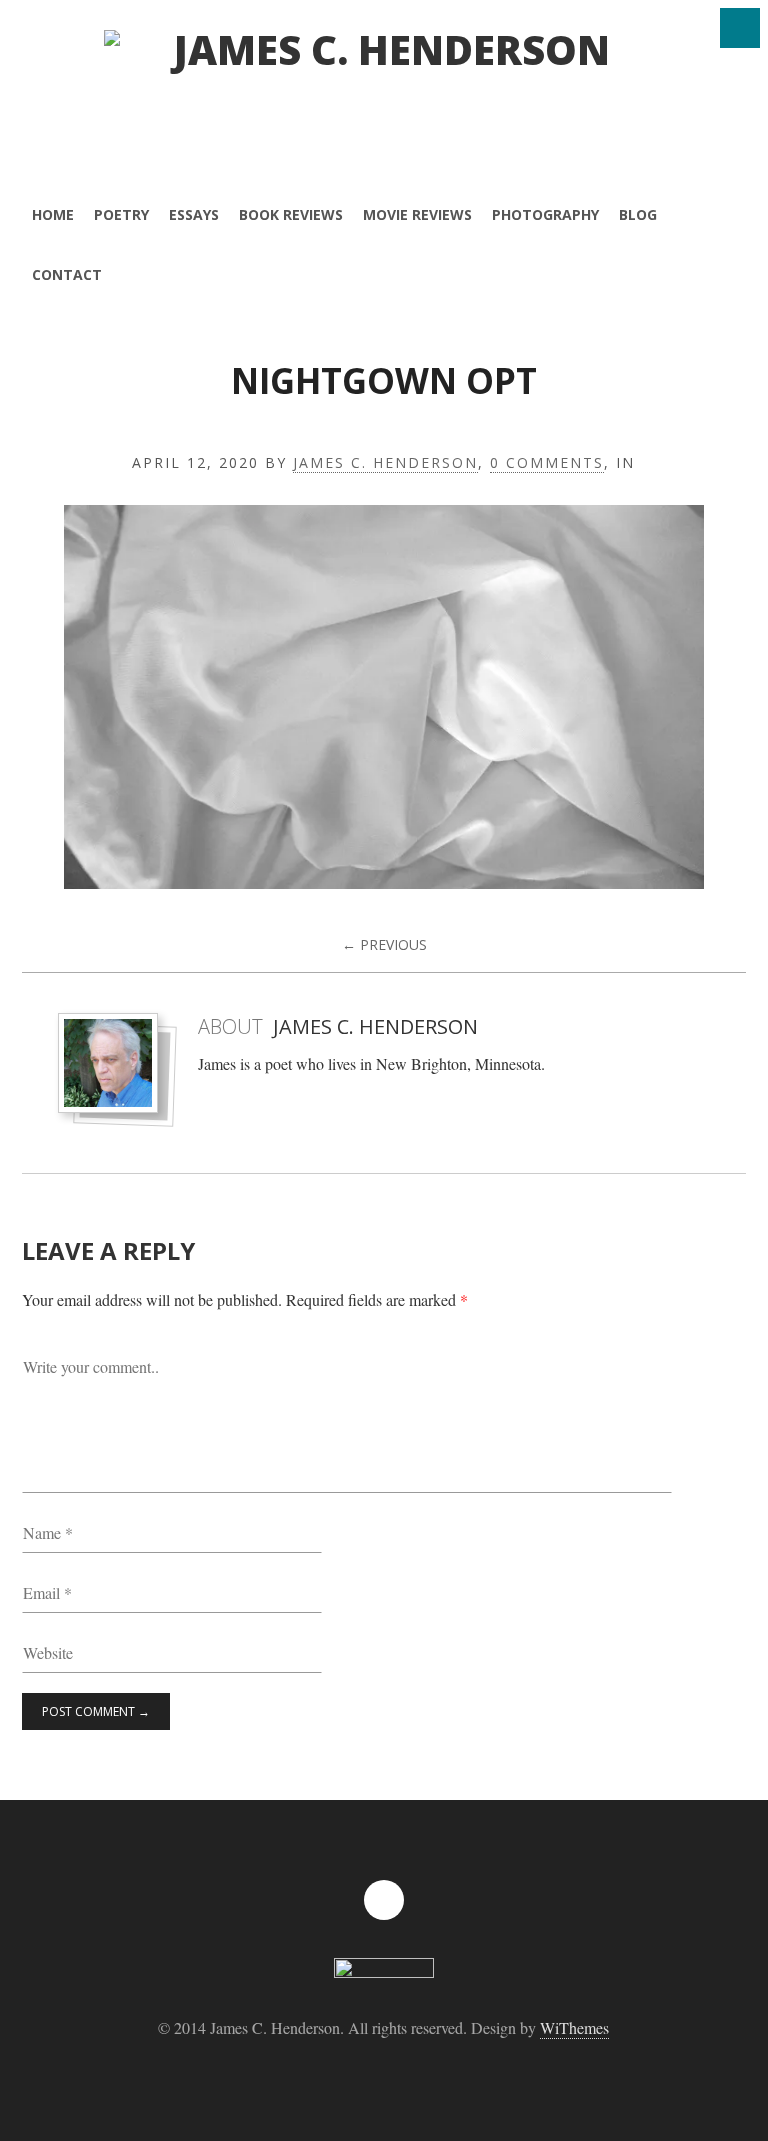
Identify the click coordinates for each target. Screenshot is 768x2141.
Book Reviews (291, 214)
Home (53, 214)
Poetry (121, 214)
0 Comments (547, 463)
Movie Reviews (417, 214)
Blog (638, 214)
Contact (67, 274)
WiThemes (574, 2027)
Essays (194, 214)
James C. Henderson (385, 463)
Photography (545, 214)
